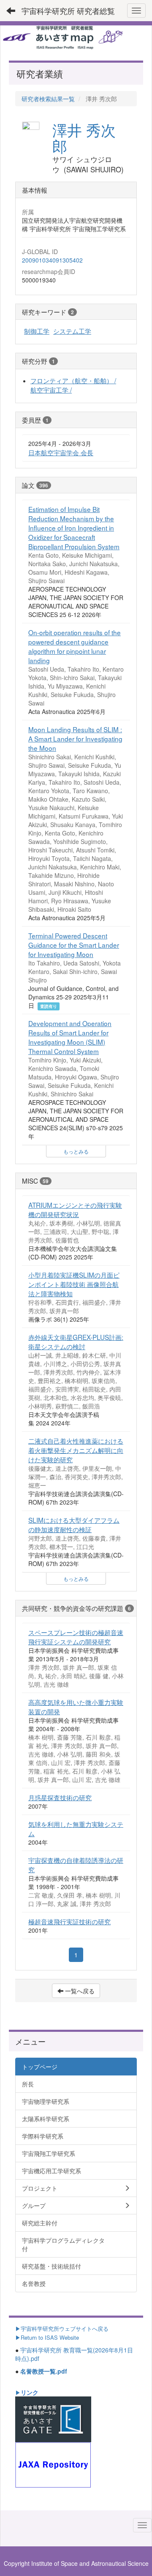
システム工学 (72, 331)
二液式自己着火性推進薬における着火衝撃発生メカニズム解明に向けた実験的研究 (76, 1450)
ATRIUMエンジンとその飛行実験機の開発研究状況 (75, 1209)
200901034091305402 (52, 260)
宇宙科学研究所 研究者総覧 (68, 11)
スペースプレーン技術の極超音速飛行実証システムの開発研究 (76, 1637)
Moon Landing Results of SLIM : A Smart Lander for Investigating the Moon (75, 739)
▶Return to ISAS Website (47, 2337)
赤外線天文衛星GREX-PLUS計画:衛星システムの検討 (76, 1342)
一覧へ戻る (79, 1991)
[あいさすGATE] (53, 2418)
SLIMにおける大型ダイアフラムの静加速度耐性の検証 (74, 1525)
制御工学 (37, 331)
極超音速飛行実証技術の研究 (69, 1921)
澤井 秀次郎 (84, 138)
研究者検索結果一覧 (48, 99)
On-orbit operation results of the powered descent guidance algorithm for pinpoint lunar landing (75, 646)
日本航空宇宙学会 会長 (61, 452)
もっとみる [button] (76, 1151)
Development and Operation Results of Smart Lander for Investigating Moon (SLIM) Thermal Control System (70, 1037)
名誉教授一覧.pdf (44, 2371)
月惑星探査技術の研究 (60, 1797)
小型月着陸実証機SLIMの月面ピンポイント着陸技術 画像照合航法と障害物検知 (74, 1284)
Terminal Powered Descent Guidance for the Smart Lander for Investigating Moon (74, 945)
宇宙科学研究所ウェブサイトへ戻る (65, 2328)
